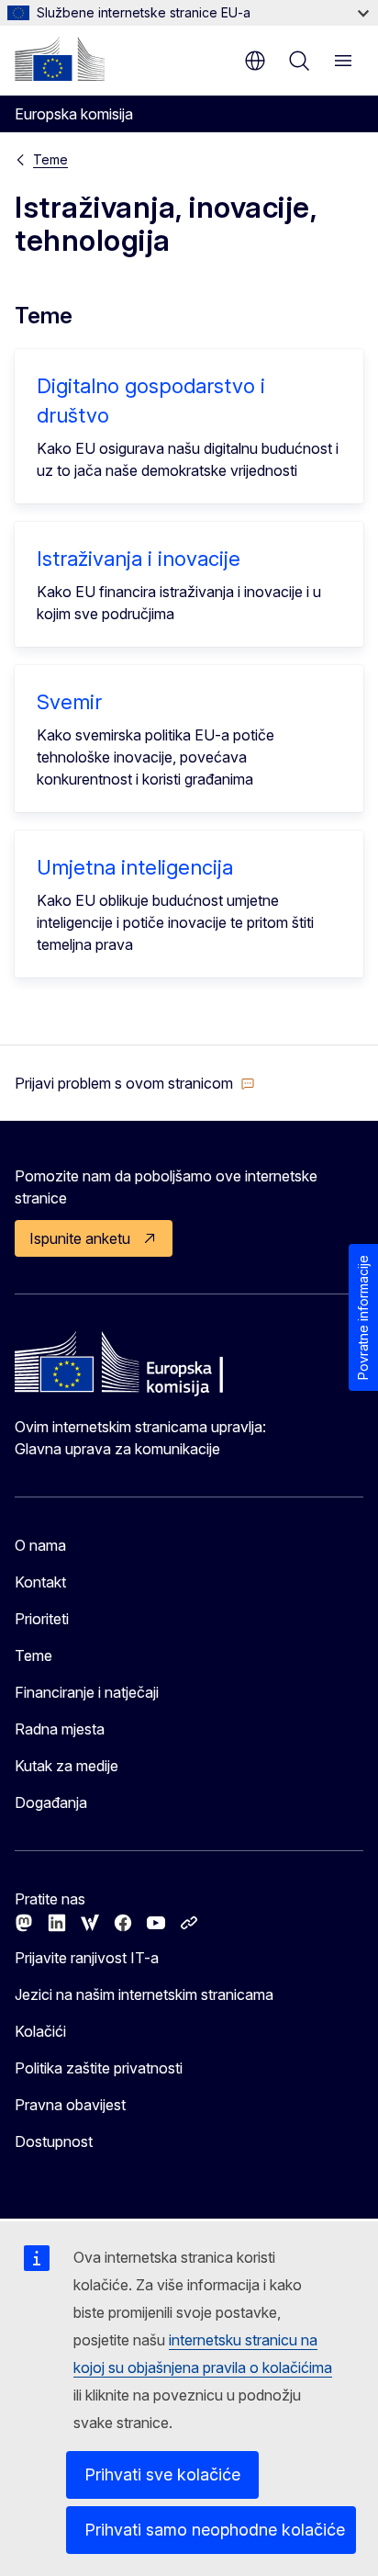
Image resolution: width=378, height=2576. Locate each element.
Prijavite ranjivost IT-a (87, 1958)
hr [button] (255, 61)
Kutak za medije (67, 1766)
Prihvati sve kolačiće (162, 2474)
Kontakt (40, 1582)
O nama (40, 1545)
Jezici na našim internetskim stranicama (144, 1994)
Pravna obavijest (70, 2105)
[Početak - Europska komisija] (60, 59)
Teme (50, 159)
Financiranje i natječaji (87, 1692)
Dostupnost (54, 2141)
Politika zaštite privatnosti (99, 2068)
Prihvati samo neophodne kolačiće (215, 2530)
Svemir (69, 702)
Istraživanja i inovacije (139, 559)
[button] (135, 1083)
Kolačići (40, 2031)
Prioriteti (42, 1619)
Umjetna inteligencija (135, 867)
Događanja (51, 1802)
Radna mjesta (60, 1729)
